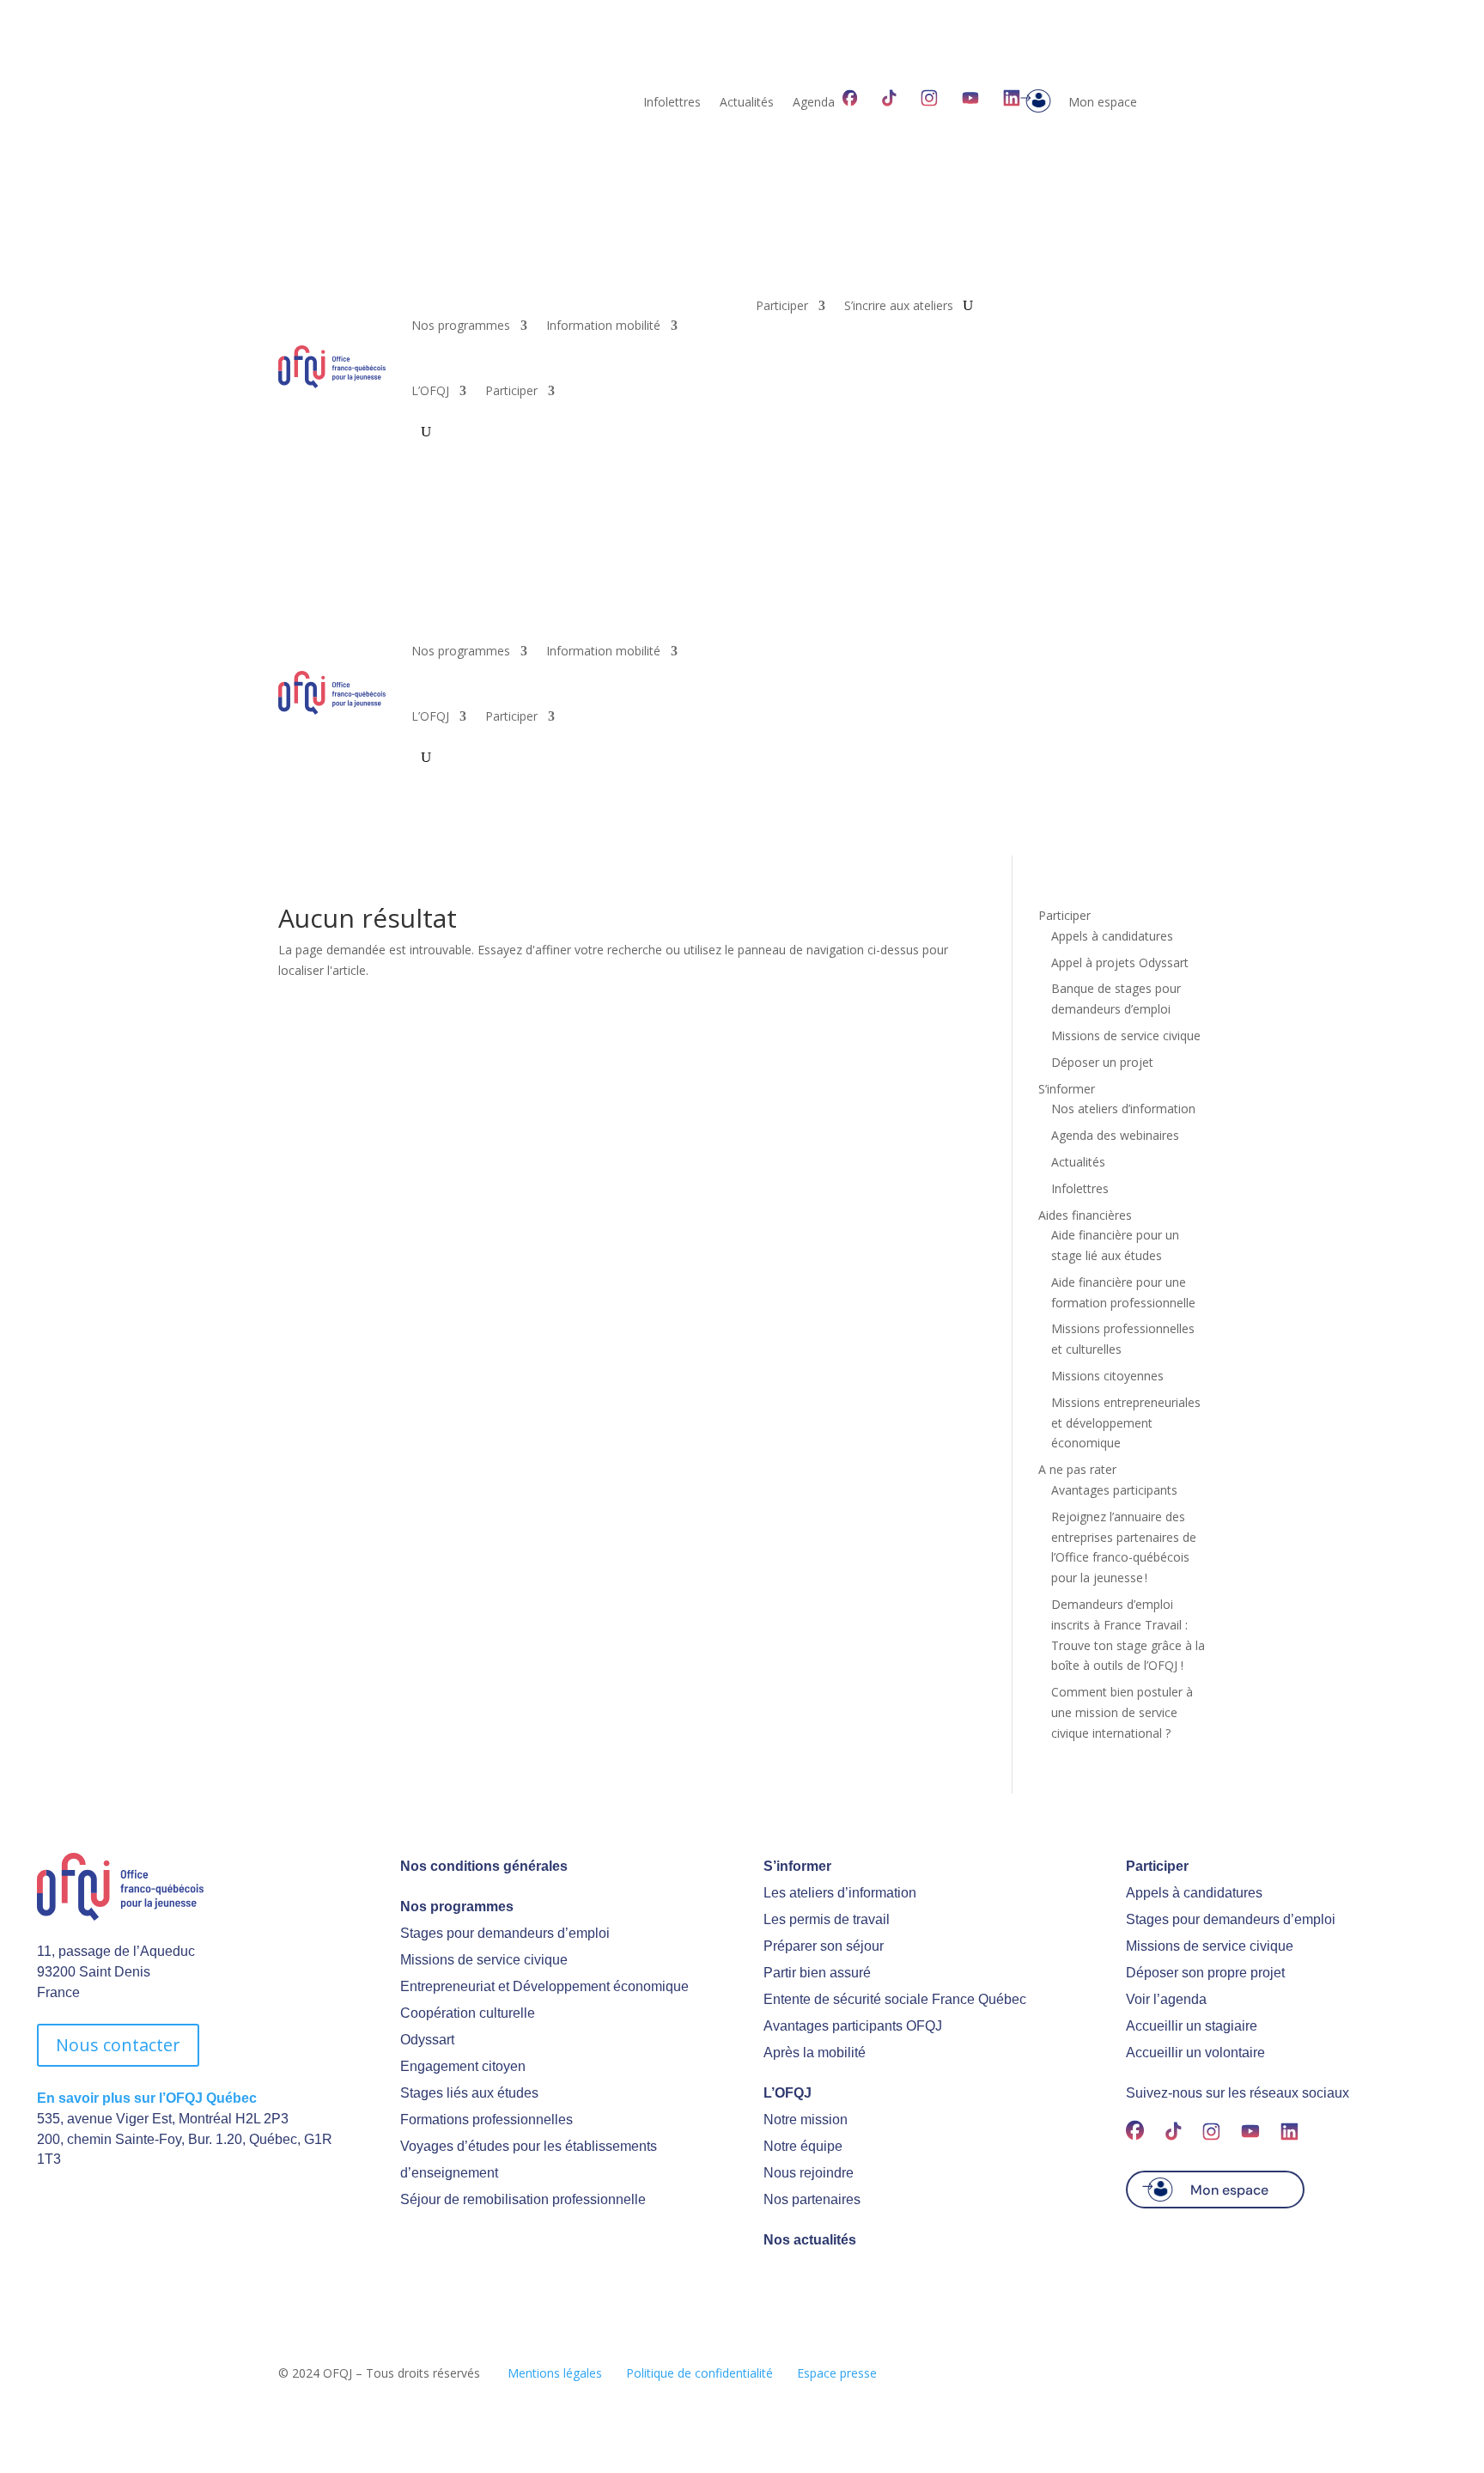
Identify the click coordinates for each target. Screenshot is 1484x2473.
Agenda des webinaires (1115, 1135)
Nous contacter (118, 2045)
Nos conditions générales (484, 1866)
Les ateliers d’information (840, 1893)
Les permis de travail (827, 1919)
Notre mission (806, 2120)
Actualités (747, 103)
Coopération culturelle (468, 2013)
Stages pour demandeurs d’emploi (505, 1933)
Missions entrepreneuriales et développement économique (1126, 1423)
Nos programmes (461, 325)
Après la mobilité (815, 2053)
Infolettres (672, 103)
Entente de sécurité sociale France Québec (895, 1999)
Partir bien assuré (817, 1973)
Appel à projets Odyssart (1120, 962)
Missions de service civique (1126, 1035)
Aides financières (1085, 1215)
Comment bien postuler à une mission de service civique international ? (1122, 1712)
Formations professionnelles (487, 2120)
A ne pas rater (1077, 1469)
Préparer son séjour (824, 1946)
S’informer (1067, 1089)
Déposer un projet (1102, 1062)
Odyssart (427, 2040)
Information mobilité (603, 325)
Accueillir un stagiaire (1192, 2026)
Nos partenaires (812, 2199)
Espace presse (837, 2373)
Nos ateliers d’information (1123, 1109)
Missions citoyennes (1107, 1376)
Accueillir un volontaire (1195, 2053)
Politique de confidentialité (699, 2373)
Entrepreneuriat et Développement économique (544, 1986)
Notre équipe (803, 2146)
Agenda (814, 103)
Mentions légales (555, 2373)
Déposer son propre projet (1205, 1973)
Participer (511, 390)
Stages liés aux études (469, 2093)
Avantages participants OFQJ (853, 2026)
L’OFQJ (430, 390)
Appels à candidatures (1112, 936)
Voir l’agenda (1166, 1999)
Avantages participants (1114, 1490)
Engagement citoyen (463, 2066)
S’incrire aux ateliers (899, 307)
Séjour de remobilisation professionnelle (523, 2199)
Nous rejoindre (809, 2173)
